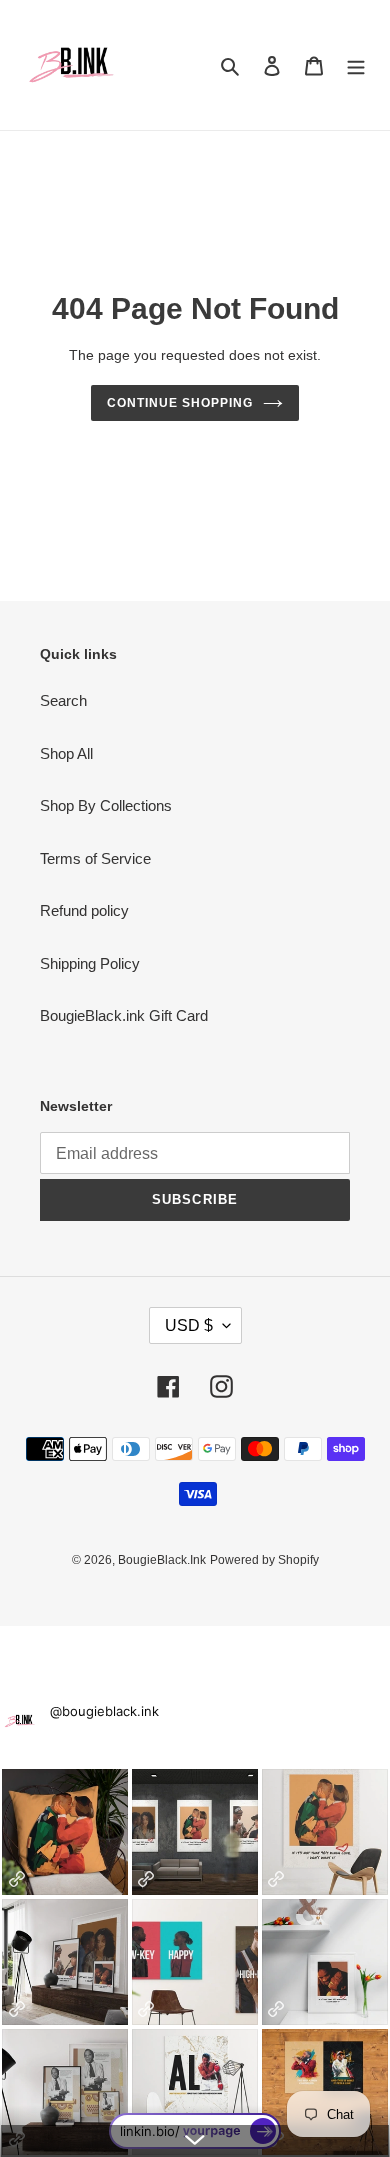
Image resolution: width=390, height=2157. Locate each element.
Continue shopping (180, 403)
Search (63, 700)
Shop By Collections (106, 805)
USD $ (189, 1325)
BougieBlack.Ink (162, 1560)
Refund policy (84, 910)
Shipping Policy (90, 963)
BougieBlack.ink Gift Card (124, 1015)
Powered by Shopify (264, 1560)
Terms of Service (95, 858)
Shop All (66, 753)
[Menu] (356, 65)
